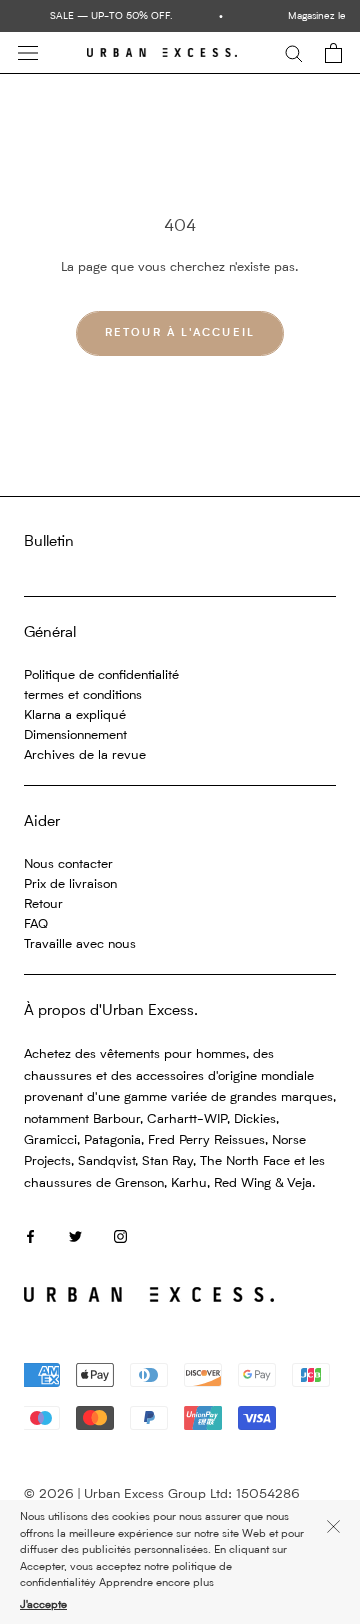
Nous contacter (68, 864)
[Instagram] (120, 1235)
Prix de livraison (70, 884)
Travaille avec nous (80, 944)
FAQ (36, 924)
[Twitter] (75, 1235)
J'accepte (43, 1605)
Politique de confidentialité (101, 675)
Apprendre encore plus (156, 1583)
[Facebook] (30, 1235)
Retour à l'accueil (180, 333)
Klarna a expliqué (75, 715)
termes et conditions (83, 695)
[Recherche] (294, 52)
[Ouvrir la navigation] (28, 53)
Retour (43, 904)
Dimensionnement (75, 735)
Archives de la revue (85, 755)
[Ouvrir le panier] (333, 53)
